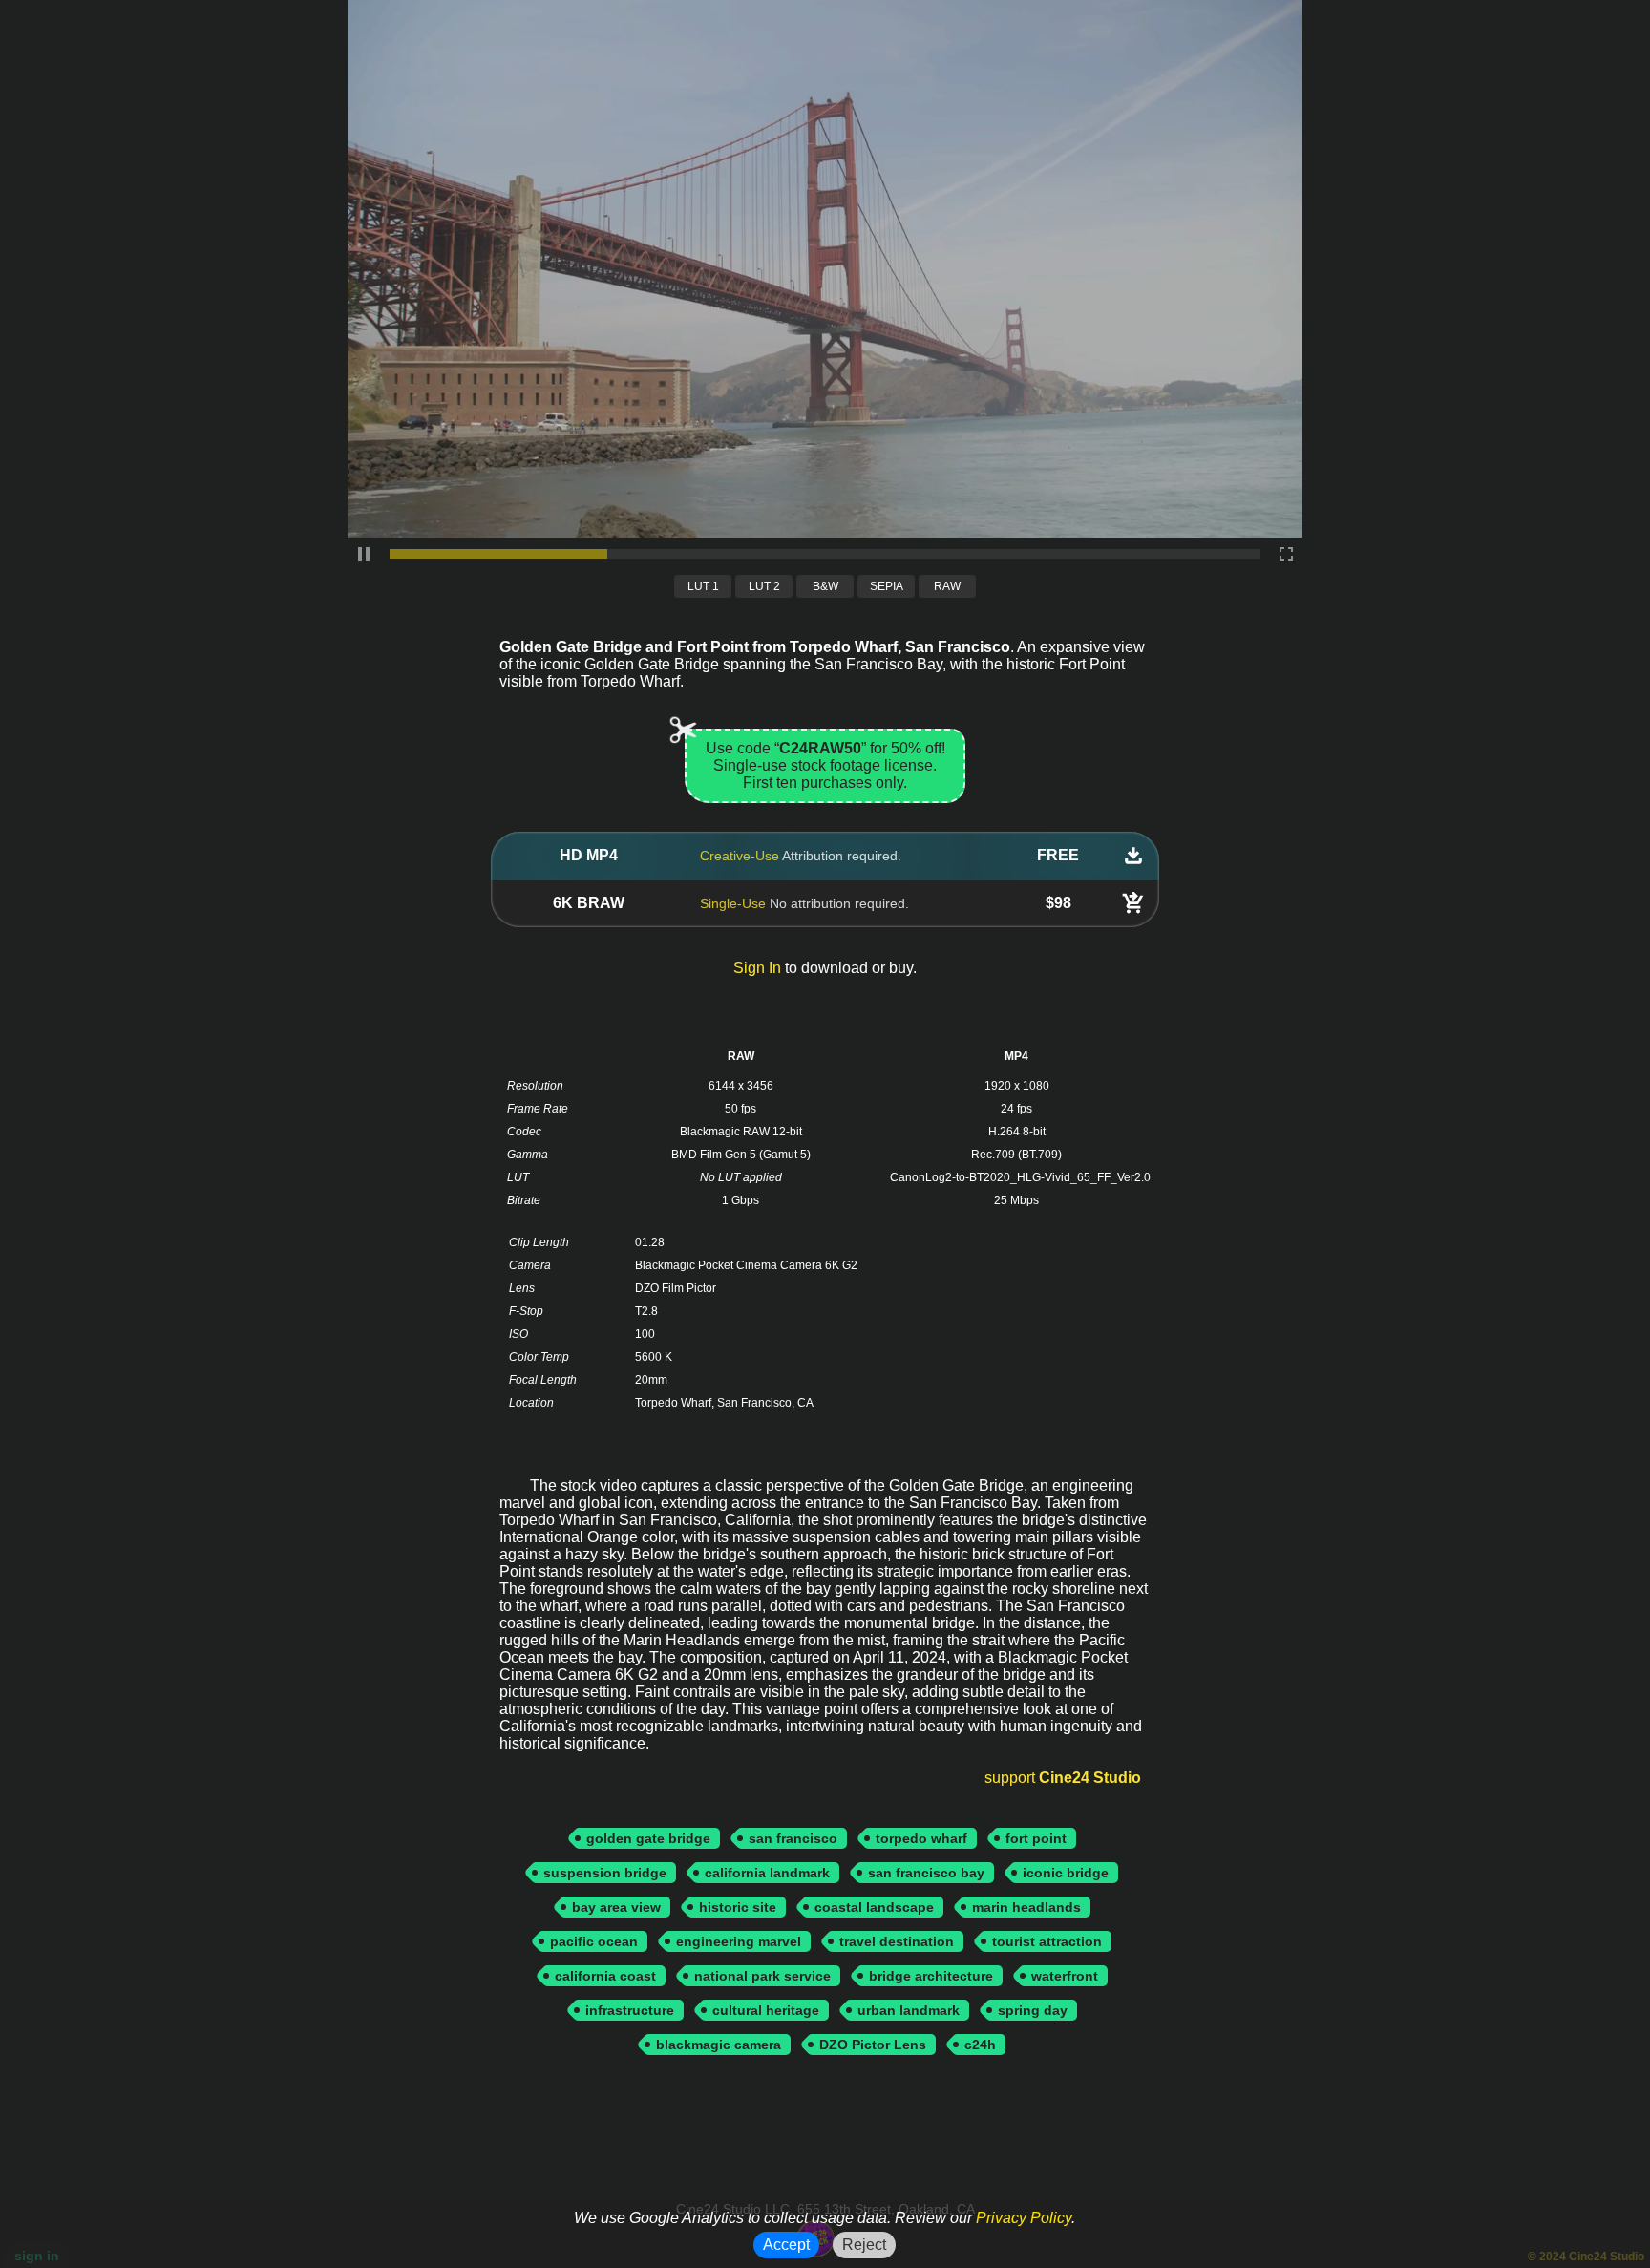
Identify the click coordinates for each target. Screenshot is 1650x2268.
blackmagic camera (719, 2045)
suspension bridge (605, 1873)
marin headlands (1026, 1907)
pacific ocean (594, 1941)
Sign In (757, 968)
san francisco (793, 1838)
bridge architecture (931, 1976)
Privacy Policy (1024, 2218)
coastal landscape (874, 1907)
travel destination (897, 1941)
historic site (738, 1907)
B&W (825, 586)
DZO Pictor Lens (873, 2045)
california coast (605, 1976)
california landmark (767, 1873)
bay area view (616, 1907)
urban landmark (909, 2010)
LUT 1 (703, 586)
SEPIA (887, 586)
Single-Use (733, 903)
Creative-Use (740, 856)
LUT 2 (764, 586)
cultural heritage (766, 2010)
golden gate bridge (648, 1838)
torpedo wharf (921, 1838)
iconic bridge (1066, 1873)
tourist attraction (1047, 1941)
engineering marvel (739, 1941)
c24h (980, 2045)
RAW (947, 586)
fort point (1036, 1838)
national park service (762, 1976)
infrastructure (630, 2010)
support (1063, 1778)
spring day (1033, 2010)
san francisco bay (926, 1873)
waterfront (1065, 1976)
